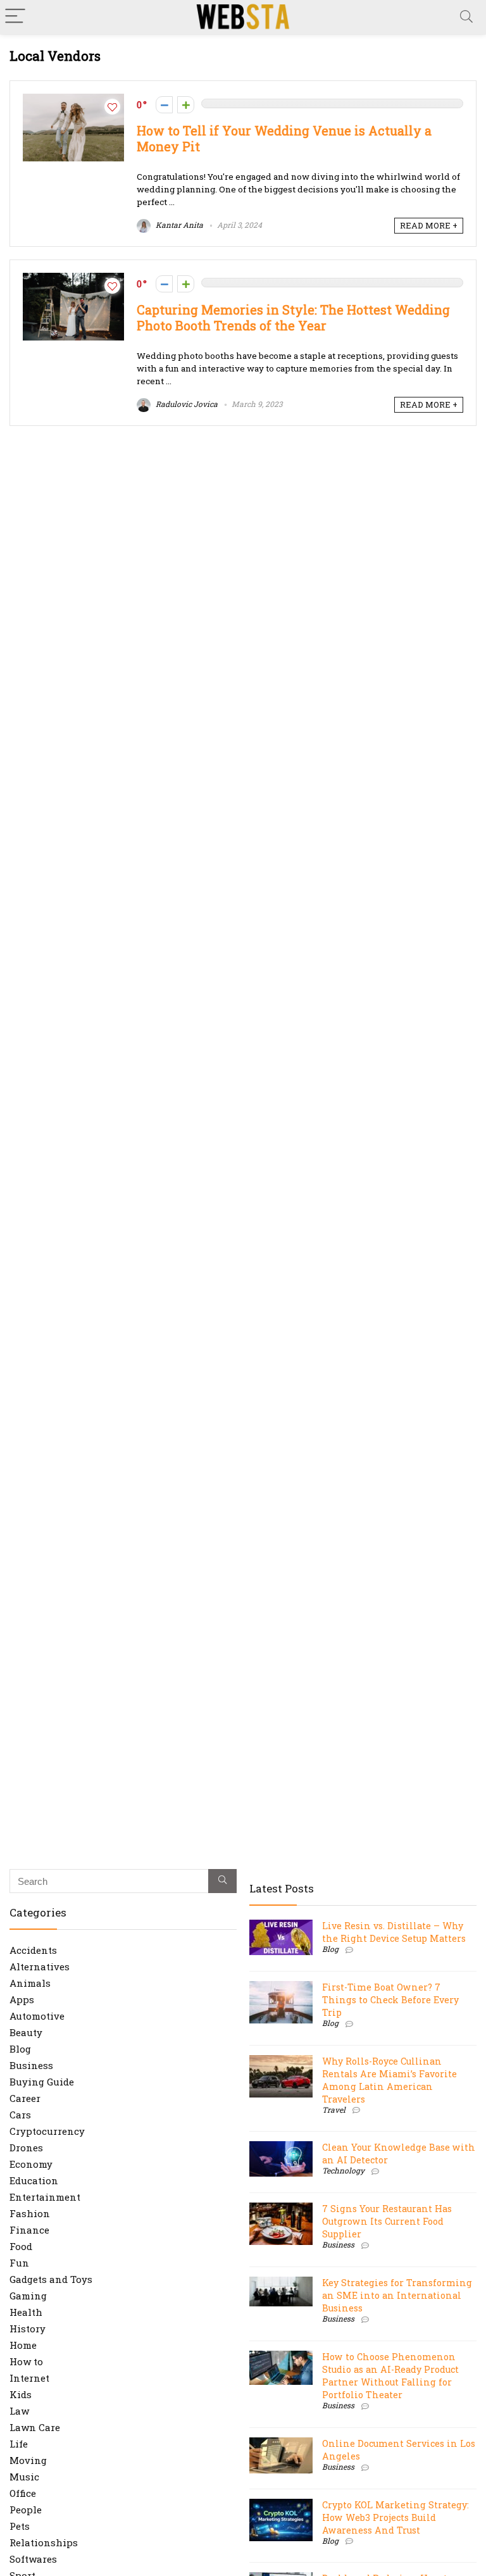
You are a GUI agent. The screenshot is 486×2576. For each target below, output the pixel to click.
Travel (334, 2110)
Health (26, 2312)
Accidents (33, 1950)
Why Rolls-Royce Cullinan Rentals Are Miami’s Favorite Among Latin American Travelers (389, 2080)
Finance (29, 2230)
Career (25, 2098)
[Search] (466, 17)
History (28, 2329)
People (26, 2510)
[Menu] (15, 17)
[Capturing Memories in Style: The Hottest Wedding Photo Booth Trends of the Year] (73, 279)
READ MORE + (429, 225)
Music (24, 2477)
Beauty (26, 2032)
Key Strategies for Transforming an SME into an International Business (397, 2295)
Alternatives (40, 1966)
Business (31, 2065)
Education (34, 2180)
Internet (29, 2378)
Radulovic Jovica (186, 404)
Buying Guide (42, 2082)
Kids (21, 2394)
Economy (31, 2164)
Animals (30, 1983)
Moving (28, 2460)
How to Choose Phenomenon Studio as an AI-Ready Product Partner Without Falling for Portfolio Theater (390, 2376)
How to (26, 2361)
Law (19, 2411)
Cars (20, 2115)
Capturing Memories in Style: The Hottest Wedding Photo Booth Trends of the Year (293, 318)
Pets (20, 2526)
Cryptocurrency (47, 2131)
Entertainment (45, 2197)
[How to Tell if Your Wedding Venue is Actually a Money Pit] (73, 100)
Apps (22, 1999)
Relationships (44, 2542)
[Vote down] (164, 105)
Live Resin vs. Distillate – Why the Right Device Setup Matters (394, 1932)
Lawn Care (35, 2427)
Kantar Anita (178, 225)
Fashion (30, 2213)
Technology (343, 2170)
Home (23, 2345)
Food (21, 2246)
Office (23, 2493)
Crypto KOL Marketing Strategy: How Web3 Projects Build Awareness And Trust (396, 2517)
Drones (26, 2148)
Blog (20, 2049)
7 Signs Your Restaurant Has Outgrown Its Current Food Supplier (387, 2221)
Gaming (28, 2296)
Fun (19, 2263)
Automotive (37, 2016)
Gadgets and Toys (51, 2279)
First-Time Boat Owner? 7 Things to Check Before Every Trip (390, 2000)
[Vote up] (186, 105)
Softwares (33, 2559)
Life (19, 2444)
